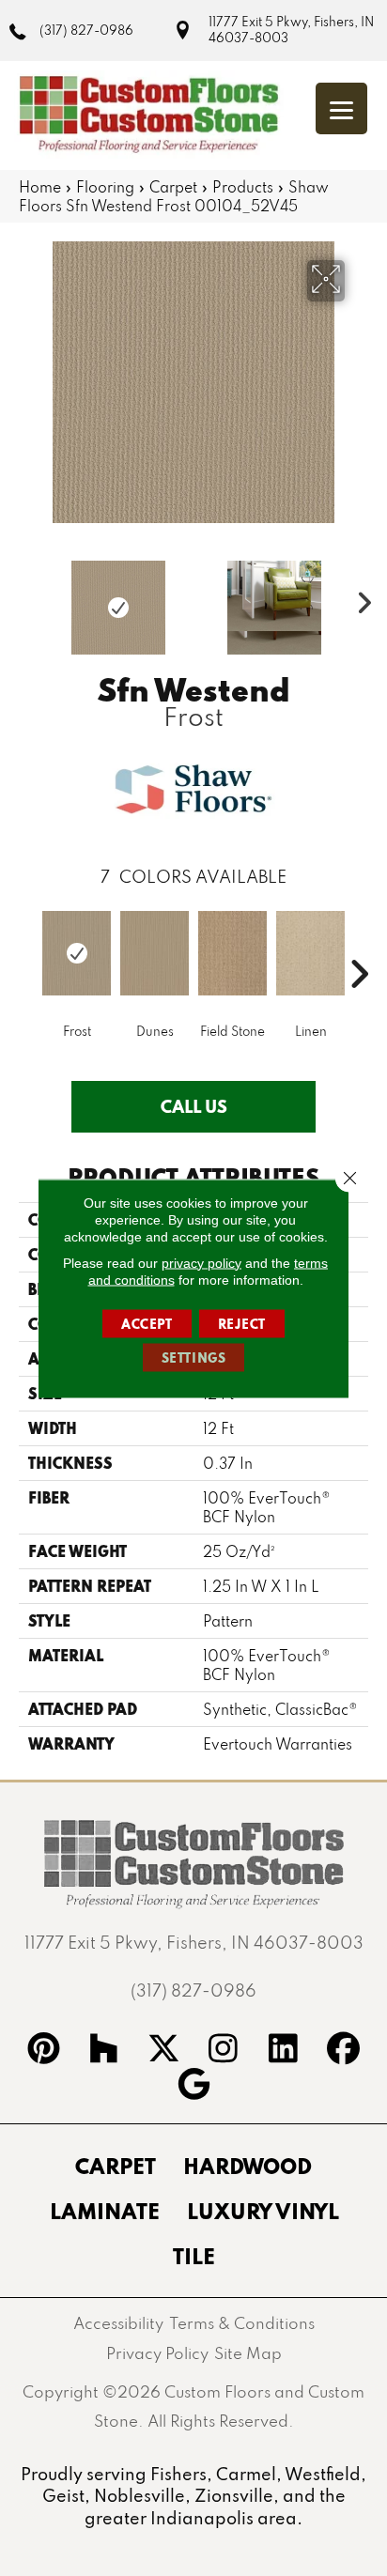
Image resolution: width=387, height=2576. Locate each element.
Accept (147, 1323)
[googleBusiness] (193, 2087)
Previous (28, 598)
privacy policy (201, 1262)
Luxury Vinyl (263, 2211)
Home (40, 187)
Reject (242, 1323)
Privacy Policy (157, 2353)
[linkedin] (284, 2051)
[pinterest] (44, 2051)
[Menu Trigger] (341, 108)
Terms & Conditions (242, 2323)
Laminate (105, 2211)
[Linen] (310, 953)
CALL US (194, 1106)
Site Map (248, 2353)
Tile (194, 2256)
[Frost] (77, 953)
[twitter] (163, 2051)
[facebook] (344, 2051)
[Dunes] (155, 953)
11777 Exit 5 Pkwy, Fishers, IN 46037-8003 (291, 30)
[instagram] (224, 2051)
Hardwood (248, 2166)
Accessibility (118, 2323)
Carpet (173, 187)
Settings (194, 1357)
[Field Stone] (232, 953)
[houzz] (104, 2051)
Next (359, 598)
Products (243, 187)
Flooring (105, 187)
